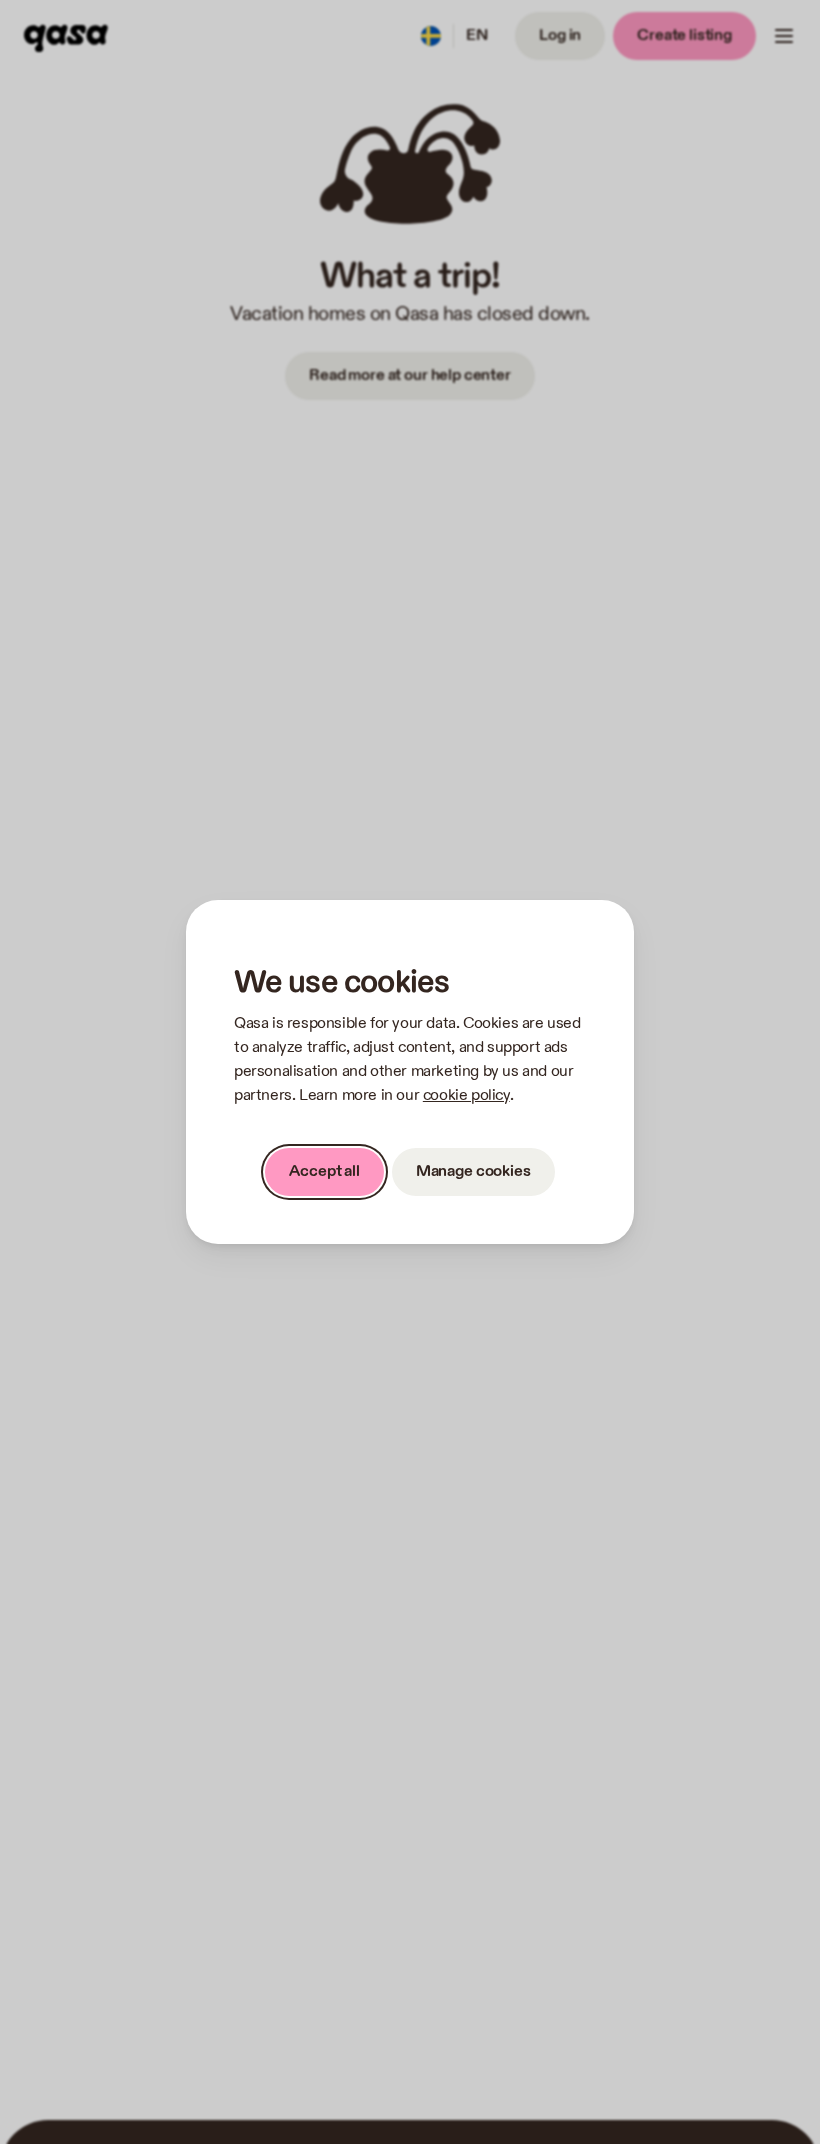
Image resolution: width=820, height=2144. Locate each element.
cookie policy (466, 1095)
